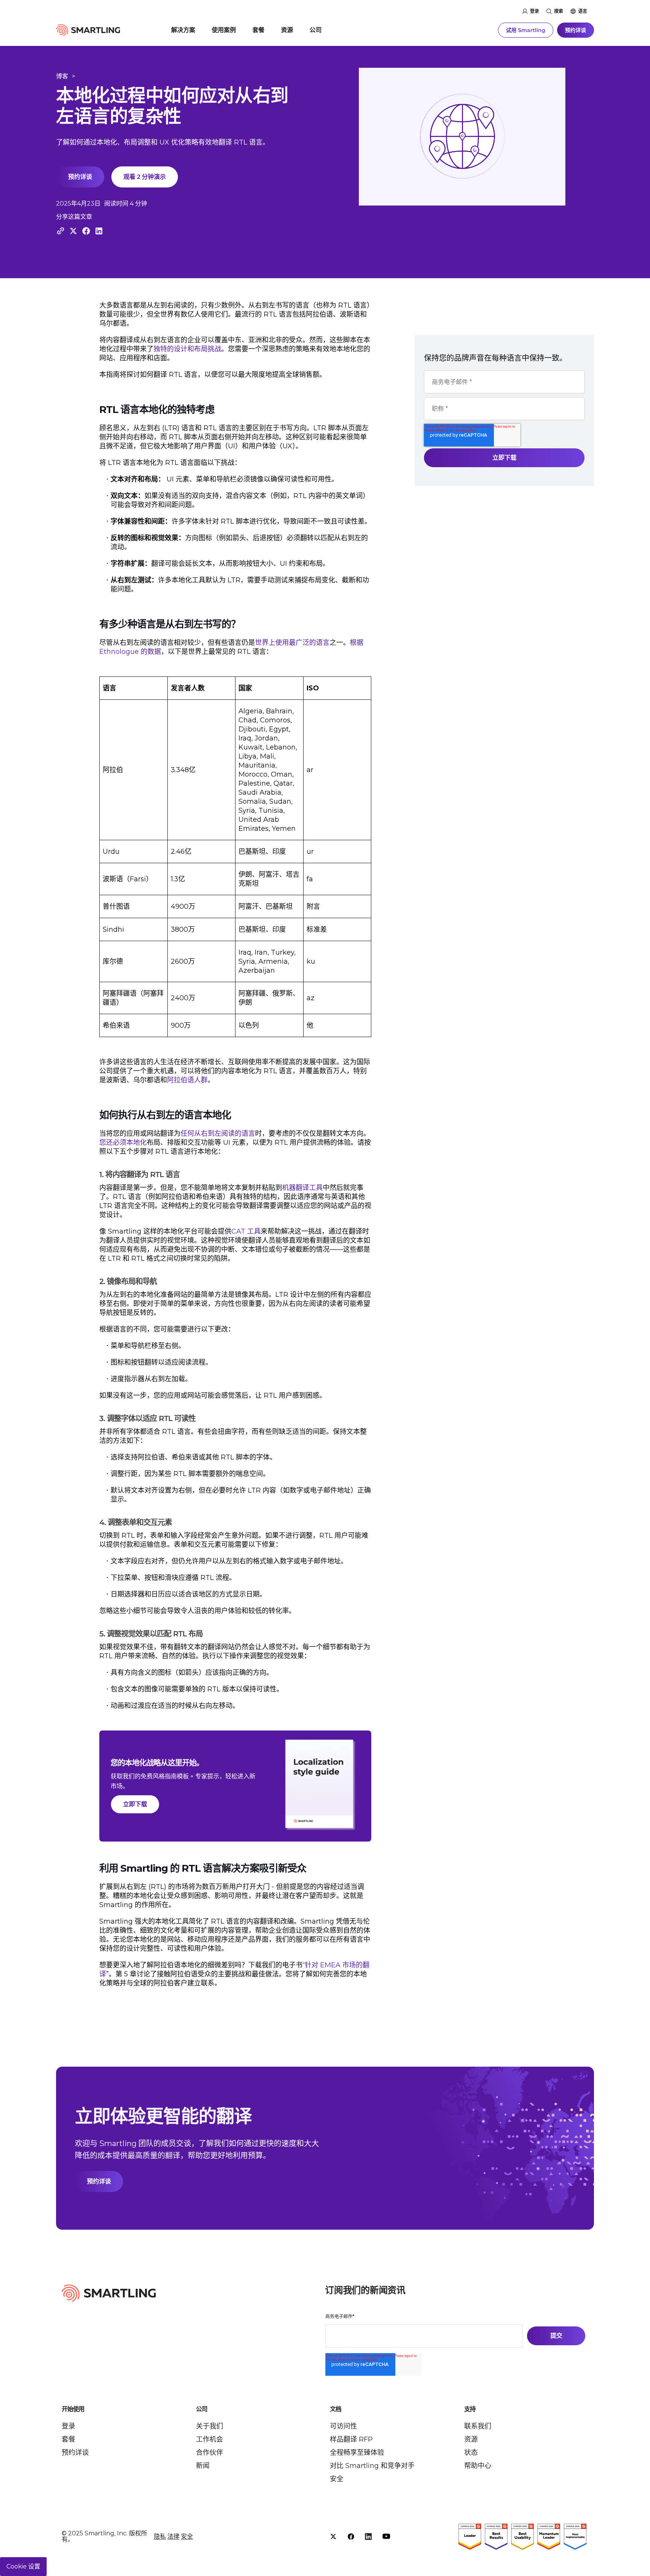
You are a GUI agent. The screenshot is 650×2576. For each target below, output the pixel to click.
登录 (535, 11)
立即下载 (135, 1804)
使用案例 (224, 30)
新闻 (203, 2466)
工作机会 (210, 2439)
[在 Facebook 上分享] (86, 231)
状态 (471, 2453)
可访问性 (343, 2426)
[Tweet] (73, 231)
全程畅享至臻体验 (357, 2453)
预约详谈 (576, 30)
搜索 (559, 11)
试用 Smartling (526, 30)
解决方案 (183, 30)
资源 (287, 30)
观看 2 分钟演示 (145, 177)
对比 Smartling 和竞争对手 (372, 2466)
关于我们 (210, 2426)
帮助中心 (478, 2466)
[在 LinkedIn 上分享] (99, 231)
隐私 (160, 2536)
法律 (173, 2536)
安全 (337, 2479)
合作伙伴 (210, 2453)
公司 (316, 30)
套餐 (258, 30)
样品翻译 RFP (351, 2439)
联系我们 (478, 2426)
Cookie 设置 (23, 2566)
